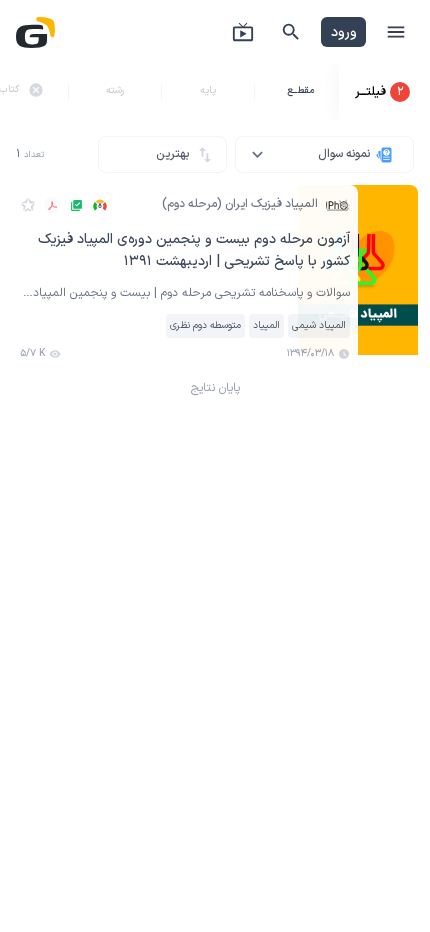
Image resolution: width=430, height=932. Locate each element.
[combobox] (324, 154)
